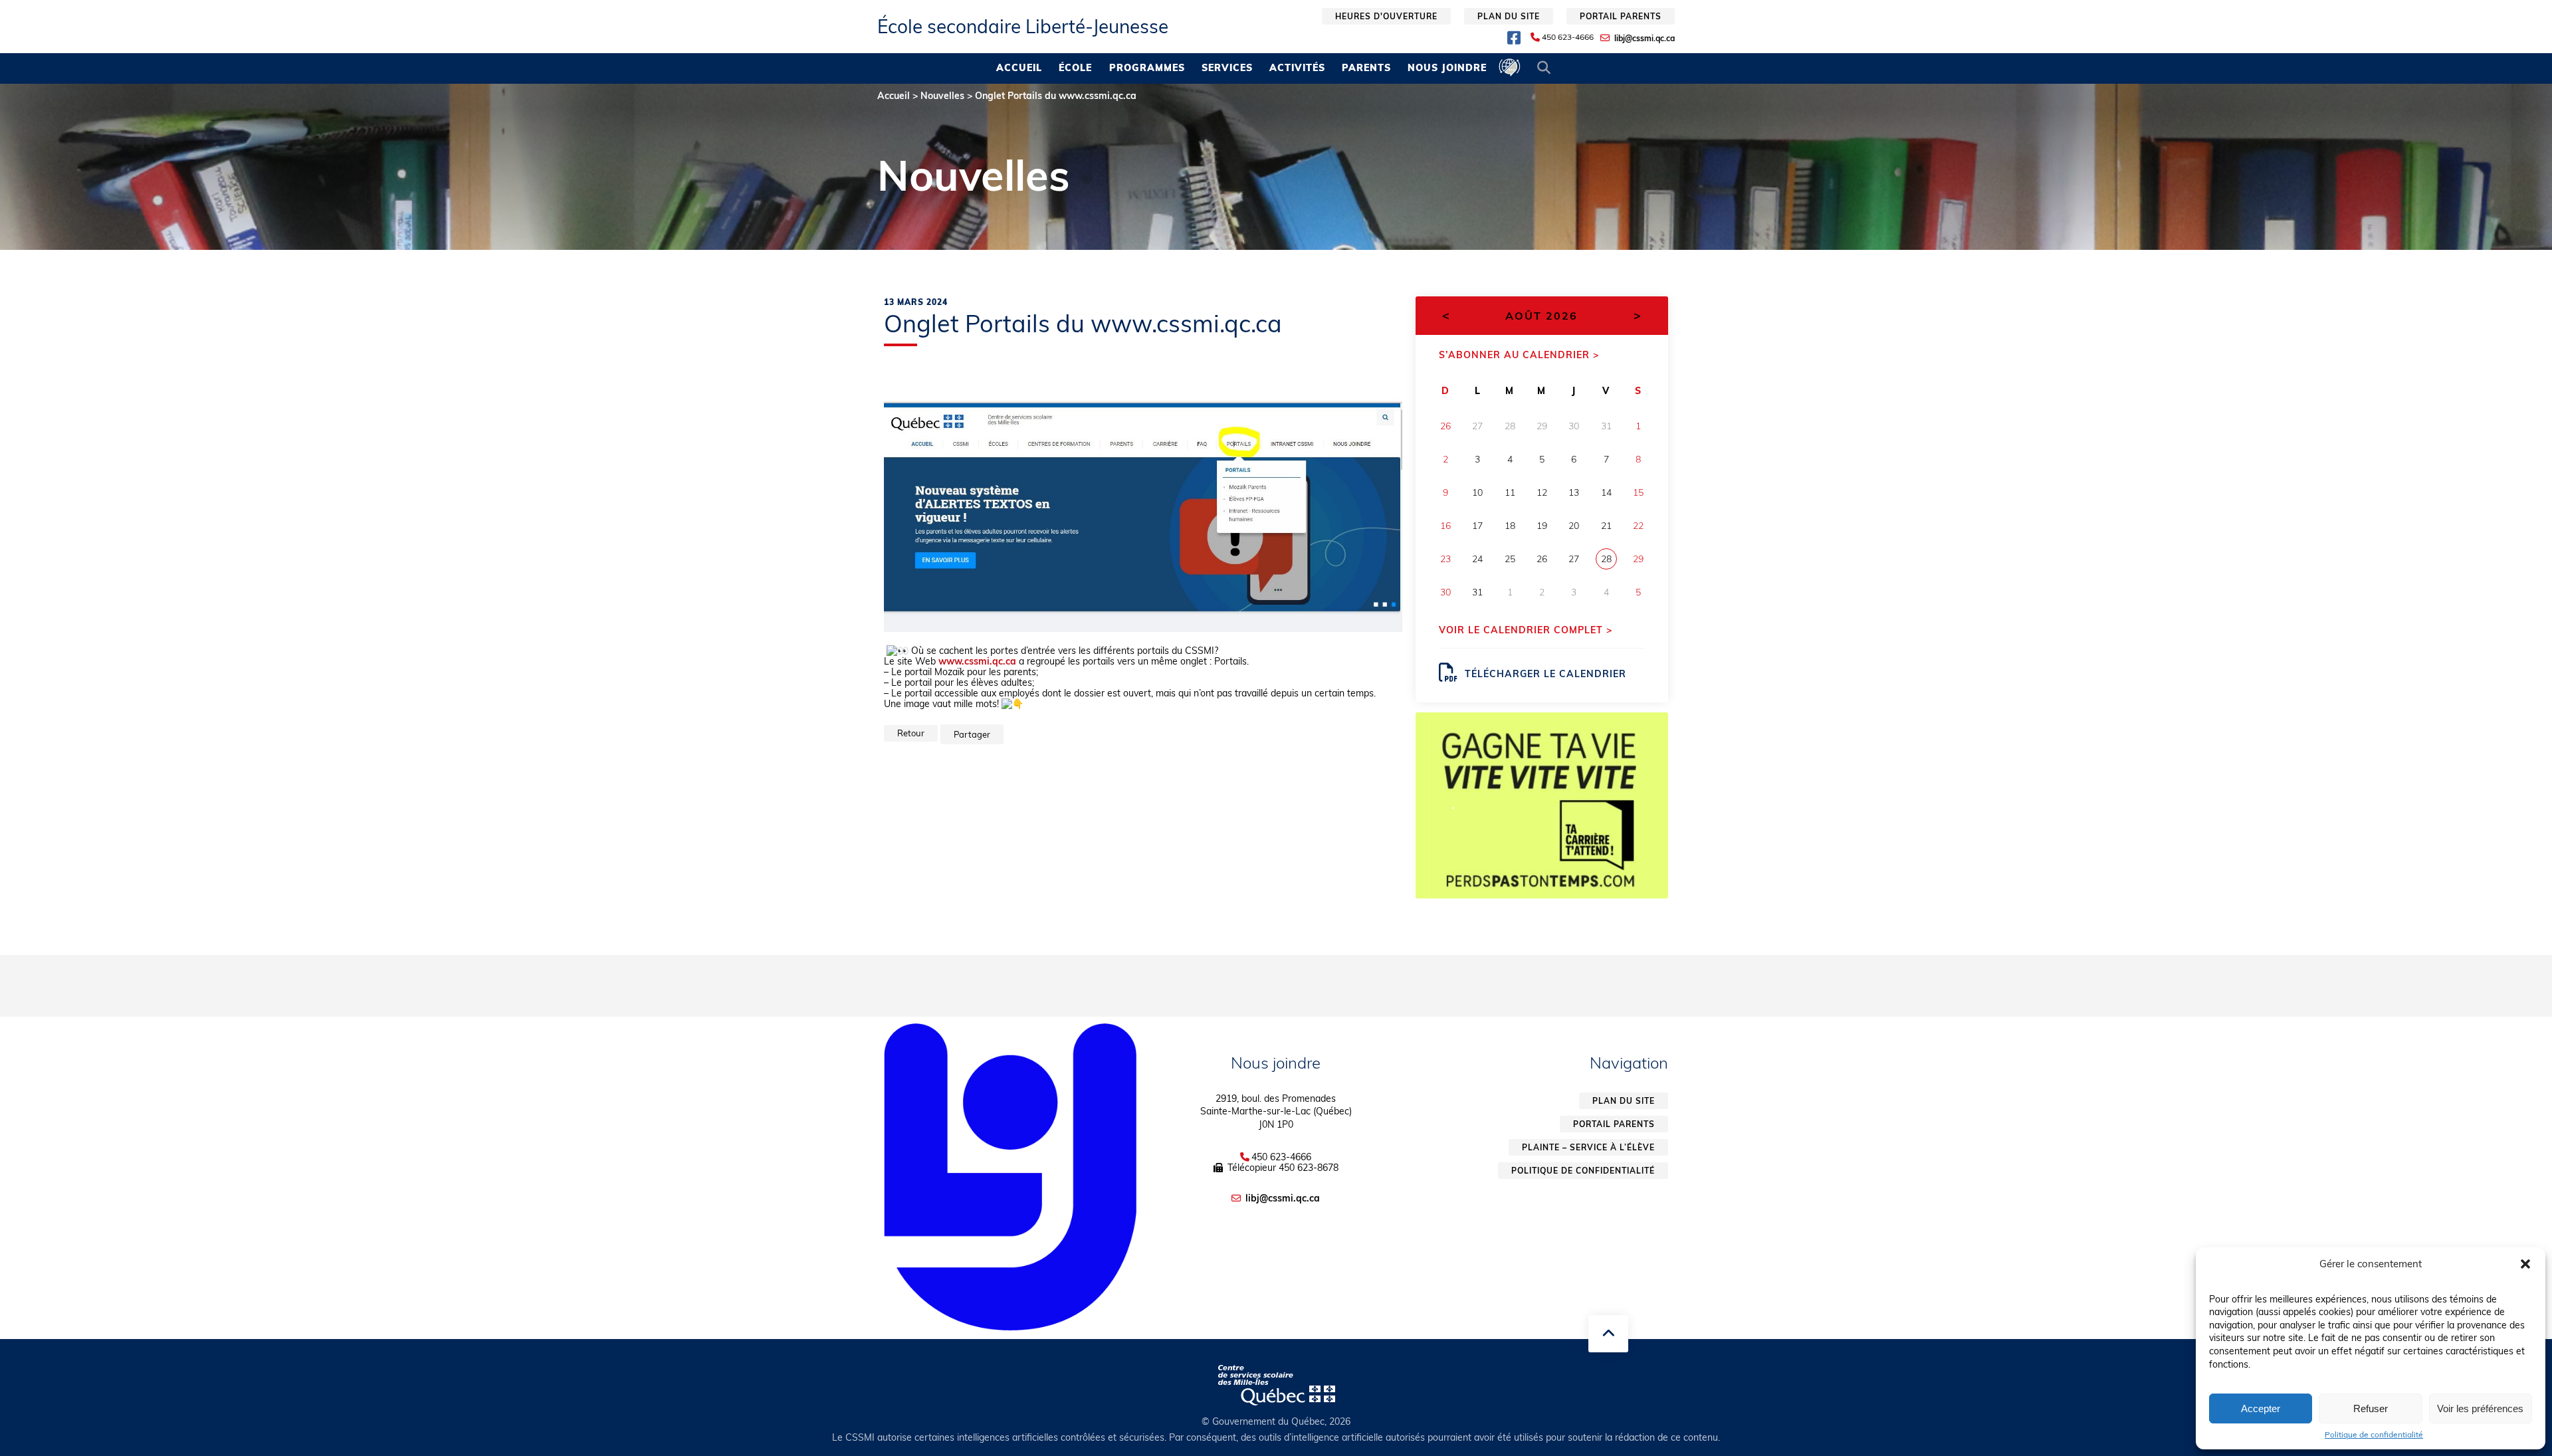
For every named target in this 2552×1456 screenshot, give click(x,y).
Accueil (1019, 68)
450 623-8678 (1309, 1168)
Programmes (1147, 68)
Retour (911, 733)
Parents (1366, 68)
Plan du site (1509, 16)
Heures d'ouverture (1386, 16)
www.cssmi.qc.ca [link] (977, 661)
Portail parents (1621, 16)
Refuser (2371, 1408)
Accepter (2261, 1408)
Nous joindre (1447, 68)
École (1075, 68)
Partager (972, 734)
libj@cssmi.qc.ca (1645, 38)
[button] (2525, 1264)
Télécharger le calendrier (1545, 674)
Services (1227, 68)
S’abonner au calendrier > (1519, 355)
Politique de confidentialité (2374, 1435)
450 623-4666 (1568, 37)
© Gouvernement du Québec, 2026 (1276, 1421)
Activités (1297, 68)
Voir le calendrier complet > (1526, 630)
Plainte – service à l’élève (1588, 1147)
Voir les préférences (2480, 1408)
